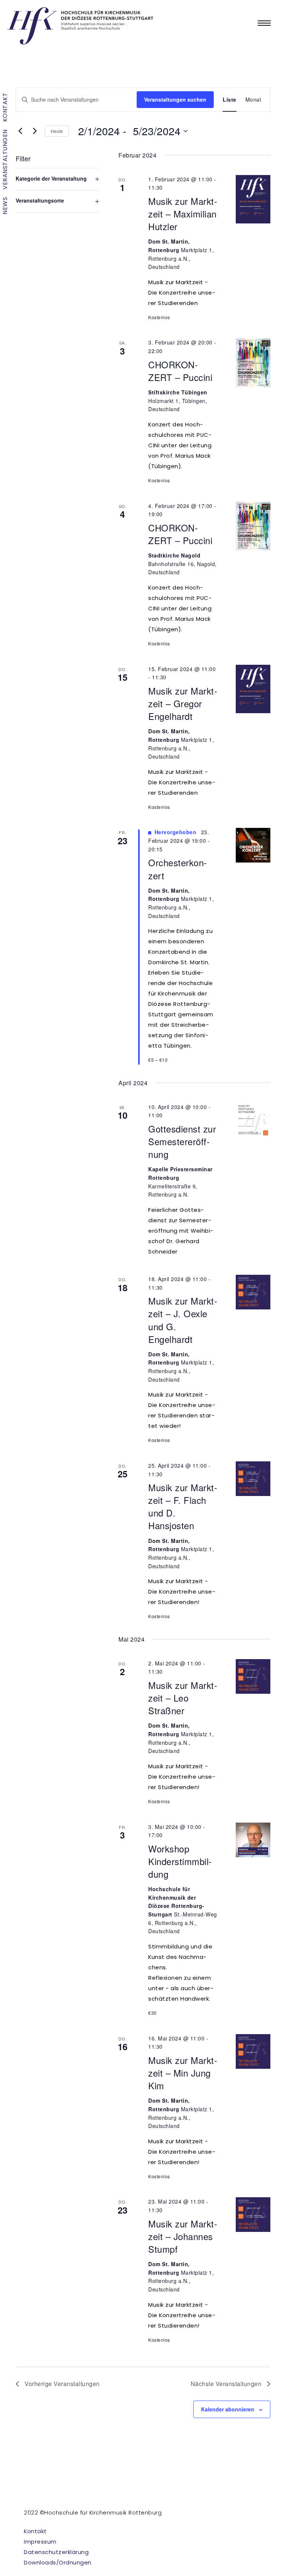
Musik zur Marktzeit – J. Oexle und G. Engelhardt (183, 1320)
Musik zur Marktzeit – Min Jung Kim (183, 2073)
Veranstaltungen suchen (175, 99)
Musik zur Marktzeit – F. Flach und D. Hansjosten (183, 1506)
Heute (57, 131)
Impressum (40, 2542)
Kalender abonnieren (228, 2409)
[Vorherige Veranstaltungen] (20, 131)
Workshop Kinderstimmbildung (180, 1861)
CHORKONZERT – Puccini (180, 371)
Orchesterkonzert (177, 869)
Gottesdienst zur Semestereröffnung (182, 1141)
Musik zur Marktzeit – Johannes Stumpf (183, 2236)
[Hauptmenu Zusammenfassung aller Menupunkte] (264, 23)
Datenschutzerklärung (56, 2552)
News (5, 206)
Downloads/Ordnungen (58, 2562)
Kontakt (5, 107)
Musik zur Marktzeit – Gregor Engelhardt (183, 703)
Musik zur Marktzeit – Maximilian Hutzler (183, 214)
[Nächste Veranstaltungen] (35, 131)
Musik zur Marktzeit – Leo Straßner (183, 1698)
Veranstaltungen (5, 160)
